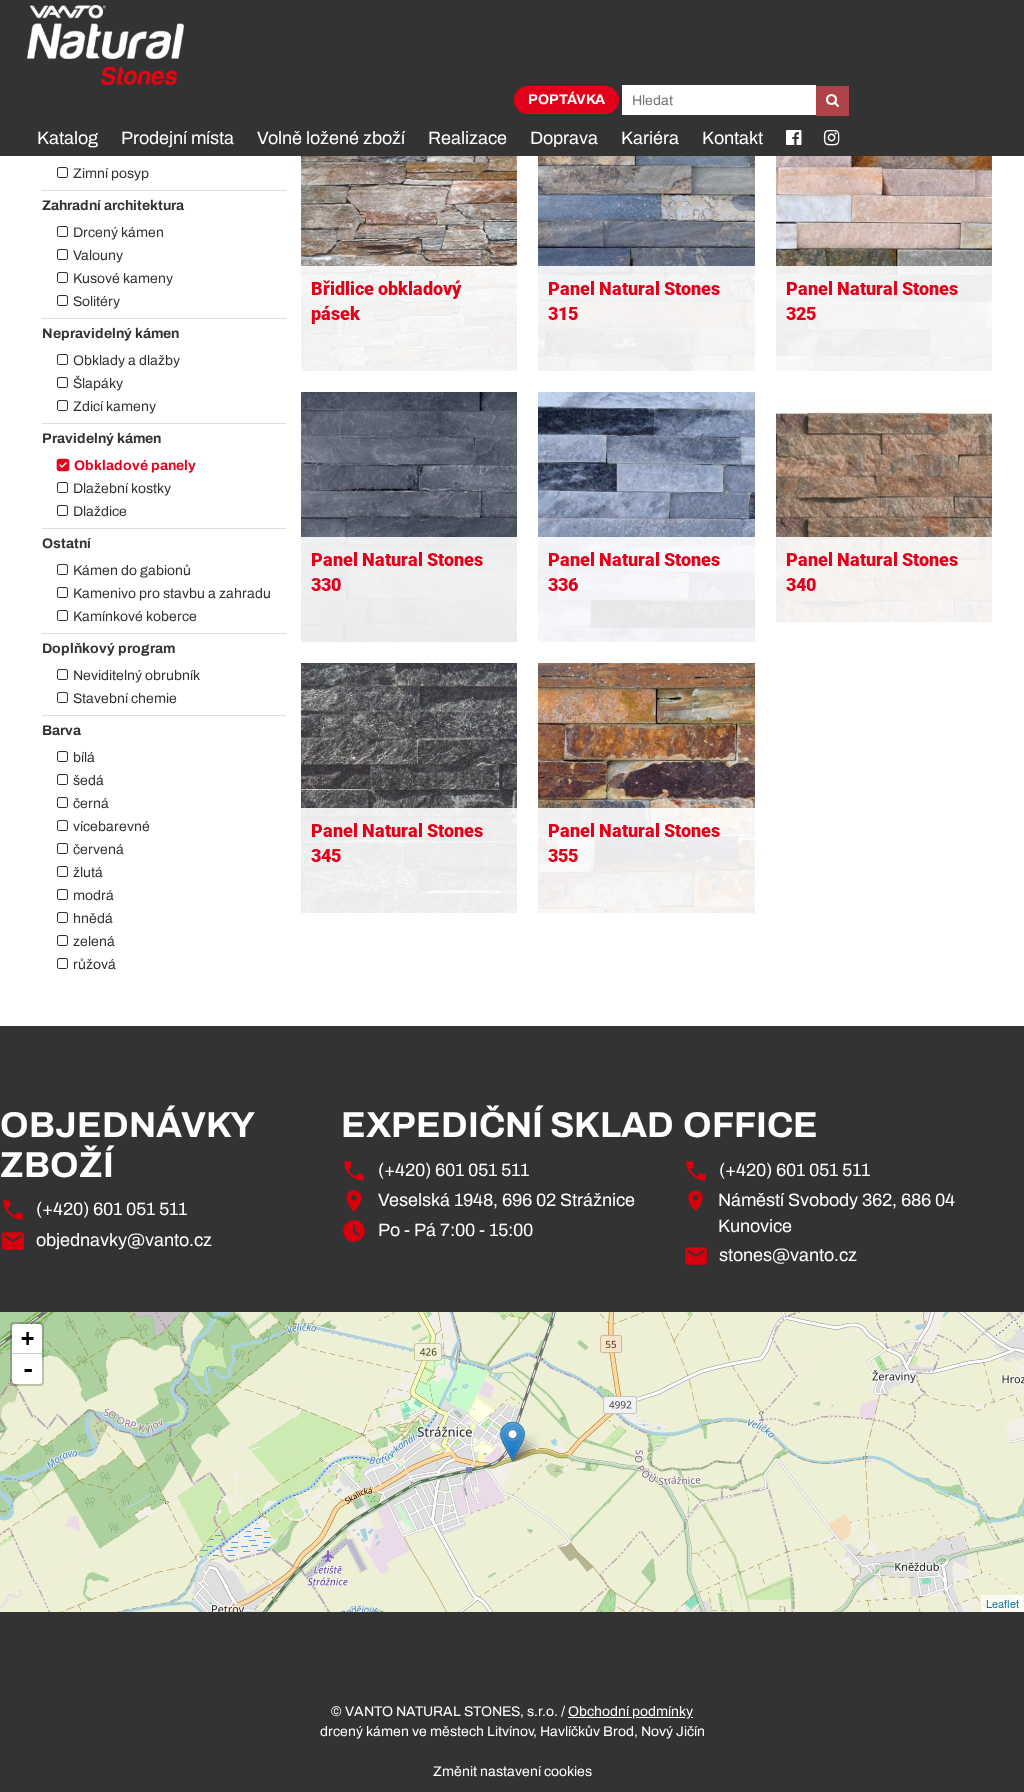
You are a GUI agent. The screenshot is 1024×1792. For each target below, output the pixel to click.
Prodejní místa (177, 138)
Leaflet (1002, 1603)
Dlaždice (100, 511)
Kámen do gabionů (132, 570)
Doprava (564, 138)
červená (98, 849)
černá (91, 803)
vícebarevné (111, 826)
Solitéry (96, 301)
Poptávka (566, 99)
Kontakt (732, 138)
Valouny (98, 255)
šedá (88, 780)
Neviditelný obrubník (136, 675)
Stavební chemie (125, 698)
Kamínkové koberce (135, 616)
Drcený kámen (118, 232)
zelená (94, 941)
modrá (93, 895)
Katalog (67, 138)
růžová (94, 964)
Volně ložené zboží (331, 138)
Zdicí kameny (114, 406)
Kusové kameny (123, 278)
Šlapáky (98, 383)
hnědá (93, 918)
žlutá (88, 872)
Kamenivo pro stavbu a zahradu (172, 593)
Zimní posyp (111, 173)
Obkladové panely (135, 465)
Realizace (467, 138)
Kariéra (650, 138)
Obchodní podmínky (630, 1711)
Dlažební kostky (122, 488)
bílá (84, 757)
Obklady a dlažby (126, 360)
